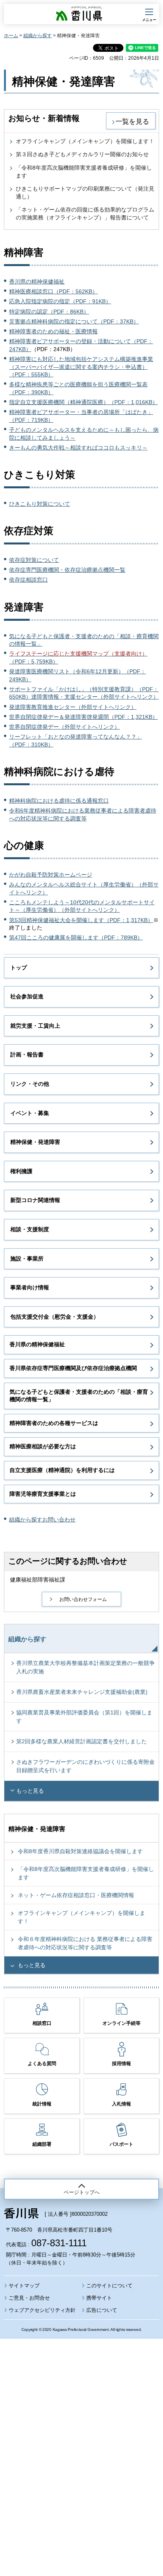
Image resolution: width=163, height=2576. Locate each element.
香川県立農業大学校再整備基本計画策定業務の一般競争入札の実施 (85, 1667)
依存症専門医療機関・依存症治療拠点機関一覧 (67, 570)
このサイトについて (109, 2286)
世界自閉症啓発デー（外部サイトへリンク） (64, 727)
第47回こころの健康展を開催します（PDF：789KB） (76, 937)
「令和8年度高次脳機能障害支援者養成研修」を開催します (86, 1873)
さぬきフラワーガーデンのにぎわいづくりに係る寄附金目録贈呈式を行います (85, 1766)
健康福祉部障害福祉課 (38, 1580)
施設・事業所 (27, 1259)
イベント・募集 (30, 1113)
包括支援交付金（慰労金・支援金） (55, 1317)
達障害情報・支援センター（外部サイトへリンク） (95, 697)
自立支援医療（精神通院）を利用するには (62, 1470)
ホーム (11, 36)
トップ (19, 968)
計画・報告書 (27, 1055)
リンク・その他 (30, 1084)
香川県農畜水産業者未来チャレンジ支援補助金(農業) (82, 1692)
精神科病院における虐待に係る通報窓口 (59, 801)
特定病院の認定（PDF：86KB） (49, 312)
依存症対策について (34, 560)
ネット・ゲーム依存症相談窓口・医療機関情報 (76, 1895)
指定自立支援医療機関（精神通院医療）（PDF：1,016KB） (83, 402)
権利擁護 (21, 1171)
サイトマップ (24, 2286)
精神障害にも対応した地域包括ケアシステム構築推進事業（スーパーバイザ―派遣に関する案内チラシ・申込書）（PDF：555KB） (81, 367)
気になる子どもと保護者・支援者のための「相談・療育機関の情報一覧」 (79, 1396)
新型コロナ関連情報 (35, 1200)
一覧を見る (132, 121)
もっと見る (30, 1791)
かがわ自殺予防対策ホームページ (51, 875)
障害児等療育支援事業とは (43, 1494)
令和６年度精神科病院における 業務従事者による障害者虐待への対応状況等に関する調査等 (85, 1943)
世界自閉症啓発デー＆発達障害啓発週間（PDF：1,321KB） (83, 717)
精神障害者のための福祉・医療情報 (53, 331)
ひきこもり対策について (40, 504)
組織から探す (38, 36)
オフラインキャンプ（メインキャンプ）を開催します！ (85, 141)
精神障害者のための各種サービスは (54, 1423)
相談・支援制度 (30, 1229)
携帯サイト (99, 2298)
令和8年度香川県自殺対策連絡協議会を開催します (80, 1851)
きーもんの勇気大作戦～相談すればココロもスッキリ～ (78, 448)
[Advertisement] (81, 2436)
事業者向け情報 (30, 1287)
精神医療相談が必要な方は (43, 1446)
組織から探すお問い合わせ (42, 1520)
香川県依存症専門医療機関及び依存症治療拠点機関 (73, 1368)
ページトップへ (82, 2192)
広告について (102, 2310)
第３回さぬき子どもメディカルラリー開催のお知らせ (82, 154)
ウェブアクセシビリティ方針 (42, 2310)
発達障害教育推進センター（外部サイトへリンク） (73, 707)
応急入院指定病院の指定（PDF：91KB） (60, 301)
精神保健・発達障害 (35, 1142)
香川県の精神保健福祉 (37, 282)
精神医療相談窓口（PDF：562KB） (53, 291)
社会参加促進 (27, 996)
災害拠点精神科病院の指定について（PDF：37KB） (74, 321)
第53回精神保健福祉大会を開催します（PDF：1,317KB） (81, 920)
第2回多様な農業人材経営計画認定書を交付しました (81, 1741)
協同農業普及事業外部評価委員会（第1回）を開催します (84, 1717)
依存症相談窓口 (28, 580)
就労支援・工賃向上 (35, 1026)
